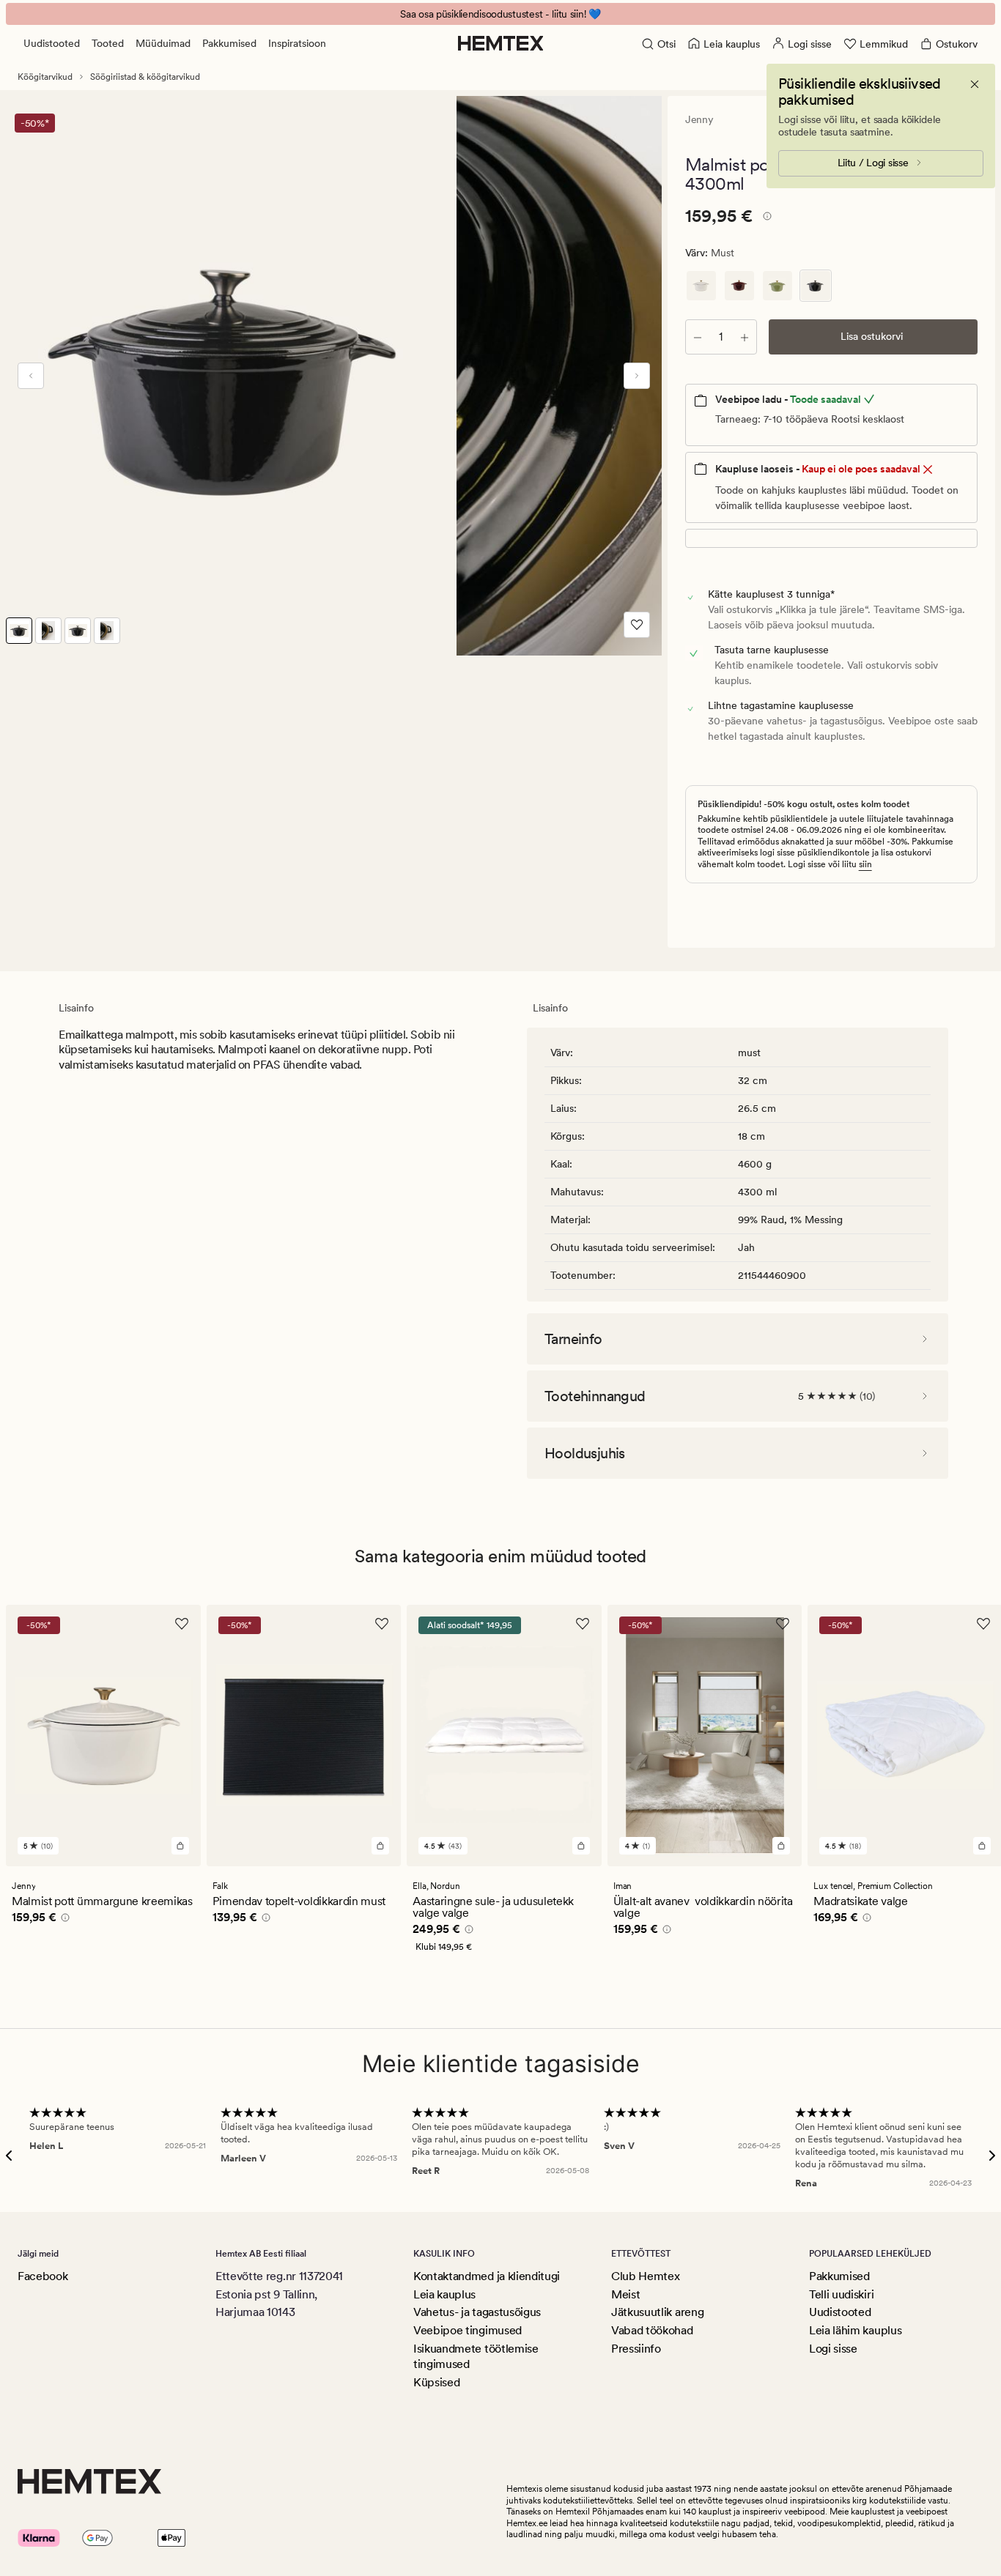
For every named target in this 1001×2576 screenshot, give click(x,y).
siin (865, 864)
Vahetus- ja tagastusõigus (477, 2312)
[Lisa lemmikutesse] (637, 625)
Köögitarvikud (45, 77)
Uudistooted (52, 43)
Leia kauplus (444, 2294)
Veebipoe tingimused (468, 2330)
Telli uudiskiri (841, 2294)
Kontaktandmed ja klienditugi (487, 2276)
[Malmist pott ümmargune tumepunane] (739, 286)
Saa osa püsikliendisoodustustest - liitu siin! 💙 (500, 14)
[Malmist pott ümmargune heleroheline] (777, 286)
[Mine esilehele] (501, 43)
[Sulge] (975, 84)
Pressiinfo (636, 2349)
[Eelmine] (31, 376)
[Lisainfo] (765, 218)
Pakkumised (229, 43)
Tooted (108, 43)
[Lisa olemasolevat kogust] (745, 337)
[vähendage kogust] (698, 337)
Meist (625, 2294)
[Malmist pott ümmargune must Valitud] (816, 286)
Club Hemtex (645, 2276)
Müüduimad (163, 43)
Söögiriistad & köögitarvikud (145, 77)
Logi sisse (833, 2349)
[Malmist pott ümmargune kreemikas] (701, 286)
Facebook (43, 2276)
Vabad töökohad (652, 2330)
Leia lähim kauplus (855, 2330)
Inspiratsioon (297, 43)
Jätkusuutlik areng (657, 2312)
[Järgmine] (637, 376)
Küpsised (436, 2382)
